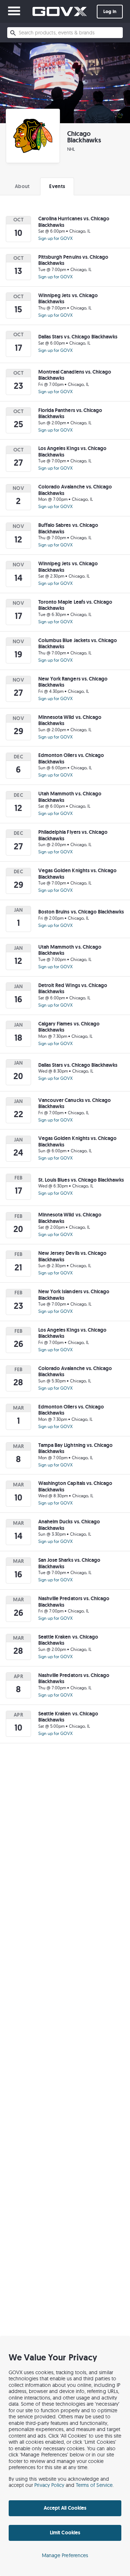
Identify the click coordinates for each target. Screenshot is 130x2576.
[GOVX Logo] (60, 11)
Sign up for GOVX (55, 238)
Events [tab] (57, 186)
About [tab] (22, 186)
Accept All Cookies (65, 2508)
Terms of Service (94, 2485)
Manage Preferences (65, 2555)
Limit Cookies (65, 2533)
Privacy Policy (49, 2485)
